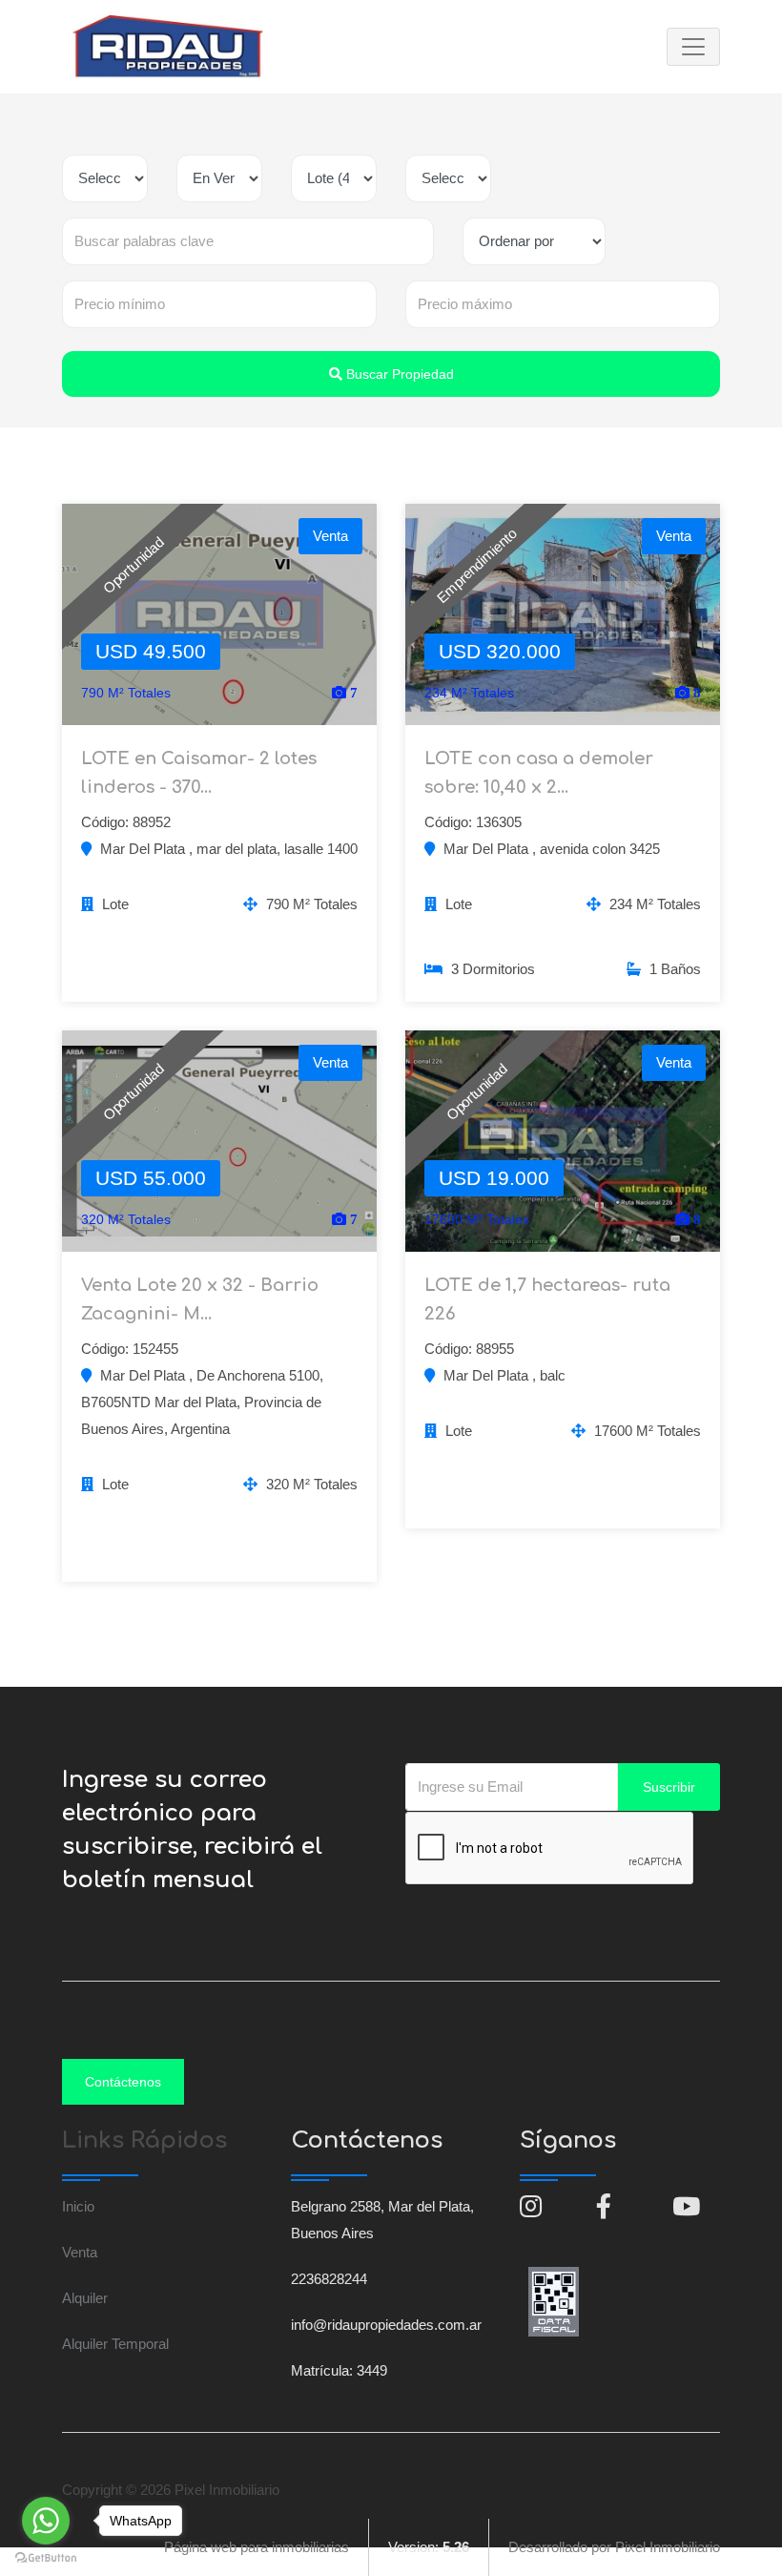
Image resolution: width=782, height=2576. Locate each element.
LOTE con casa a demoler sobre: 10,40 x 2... (539, 773)
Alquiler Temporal (115, 2344)
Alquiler (85, 2298)
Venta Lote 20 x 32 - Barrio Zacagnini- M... (200, 1299)
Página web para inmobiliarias (257, 2547)
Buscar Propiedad (398, 374)
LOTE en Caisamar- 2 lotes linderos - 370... (199, 773)
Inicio (78, 2206)
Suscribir (669, 1787)
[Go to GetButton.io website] (46, 2557)
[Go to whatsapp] (46, 2521)
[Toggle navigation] (693, 47)
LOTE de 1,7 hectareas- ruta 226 (547, 1299)
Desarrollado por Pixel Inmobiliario (614, 2547)
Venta (80, 2252)
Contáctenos (123, 2082)
